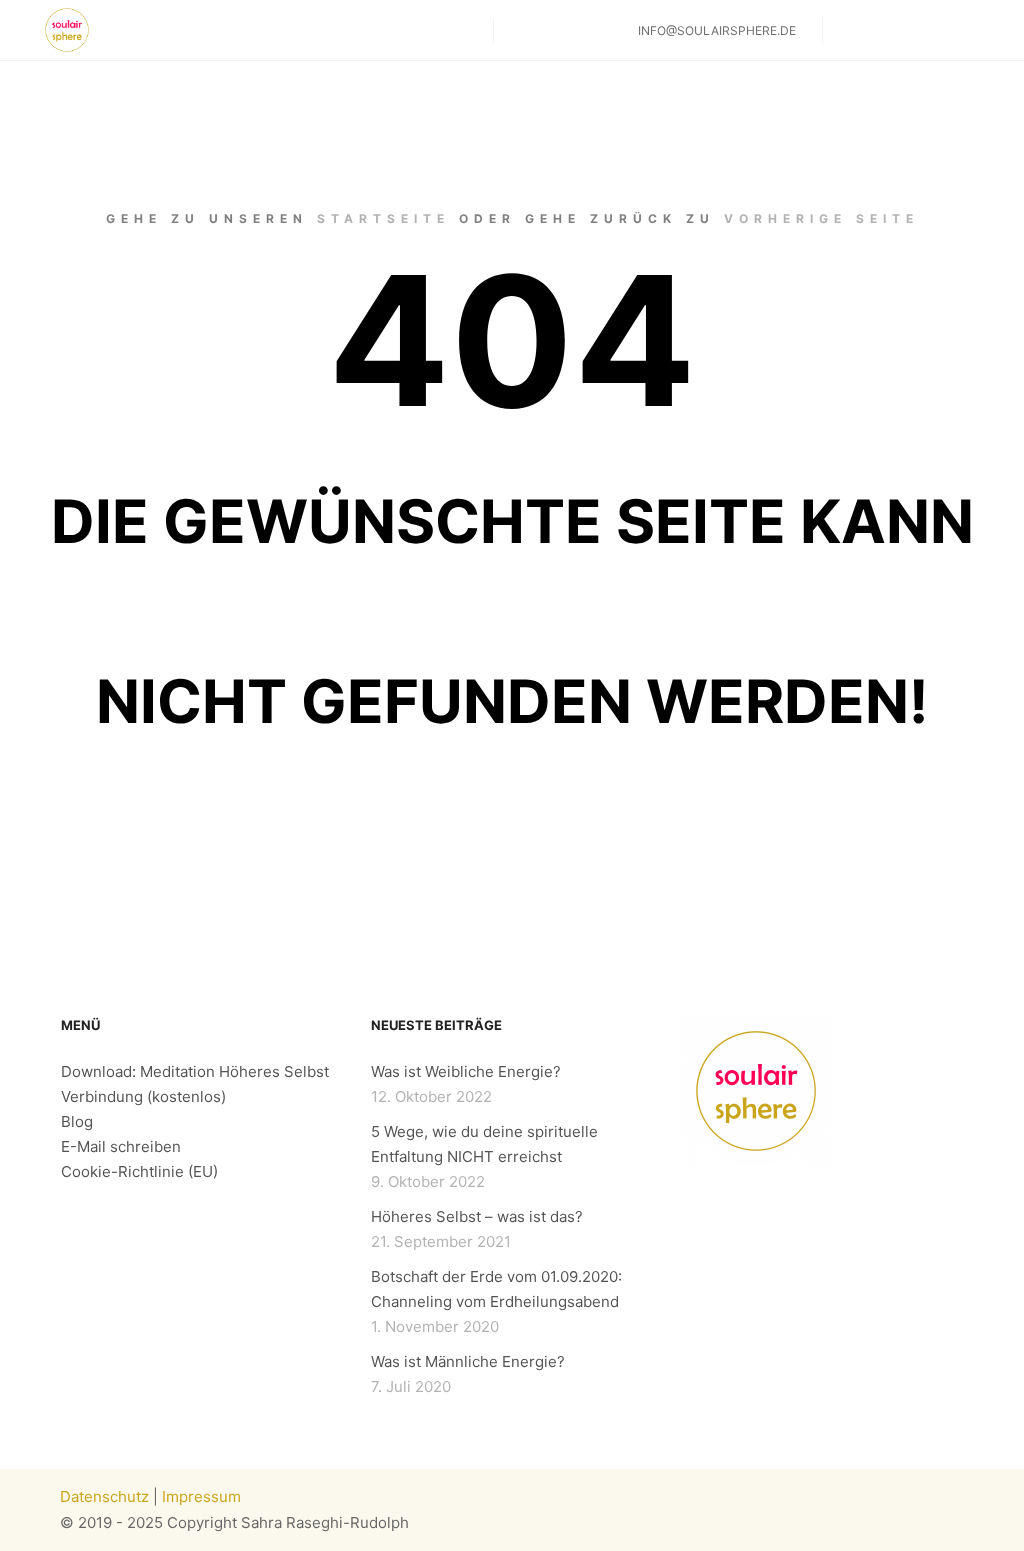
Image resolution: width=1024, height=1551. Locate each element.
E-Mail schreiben (121, 1146)
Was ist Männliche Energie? (468, 1361)
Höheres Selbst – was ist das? (477, 1216)
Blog (77, 1121)
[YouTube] (911, 30)
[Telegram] (941, 30)
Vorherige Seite (821, 218)
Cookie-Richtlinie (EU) (139, 1171)
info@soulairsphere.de (717, 30)
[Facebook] (881, 30)
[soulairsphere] (67, 30)
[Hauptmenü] (599, 31)
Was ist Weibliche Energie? (466, 1071)
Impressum (201, 1496)
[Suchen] (527, 31)
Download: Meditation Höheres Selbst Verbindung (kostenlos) (195, 1084)
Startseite (383, 218)
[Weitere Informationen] (563, 31)
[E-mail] (971, 30)
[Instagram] (851, 30)
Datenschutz (104, 1496)
